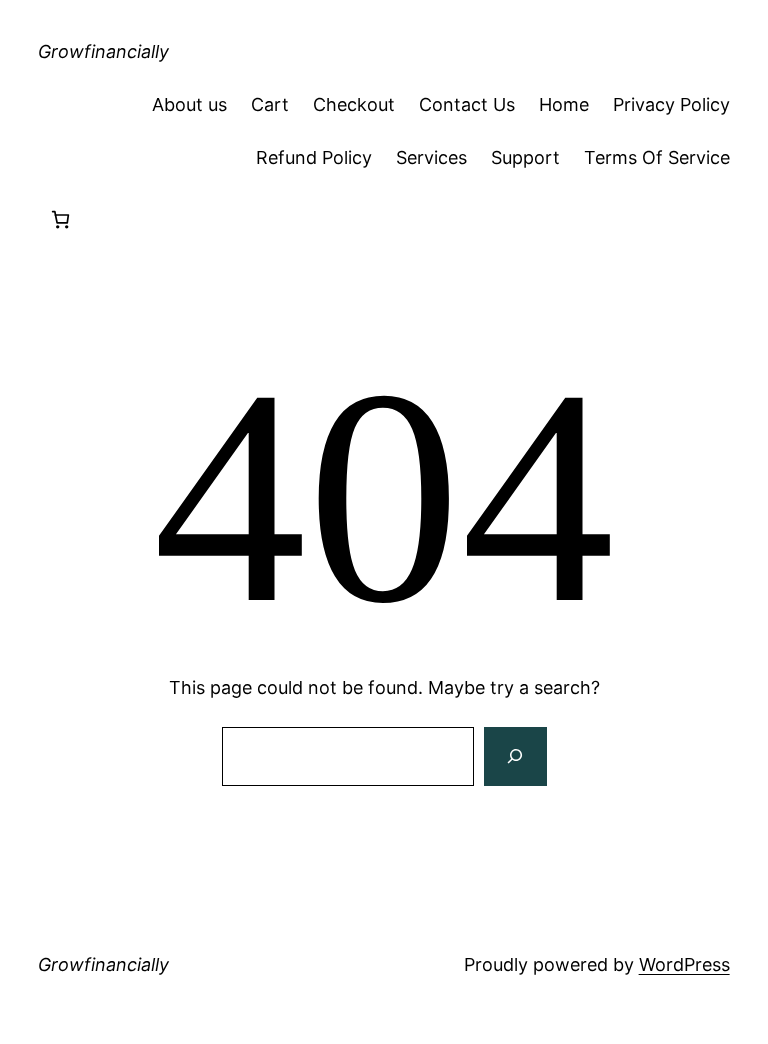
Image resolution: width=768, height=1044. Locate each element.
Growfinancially (103, 51)
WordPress (684, 964)
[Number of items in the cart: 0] (60, 219)
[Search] (515, 757)
